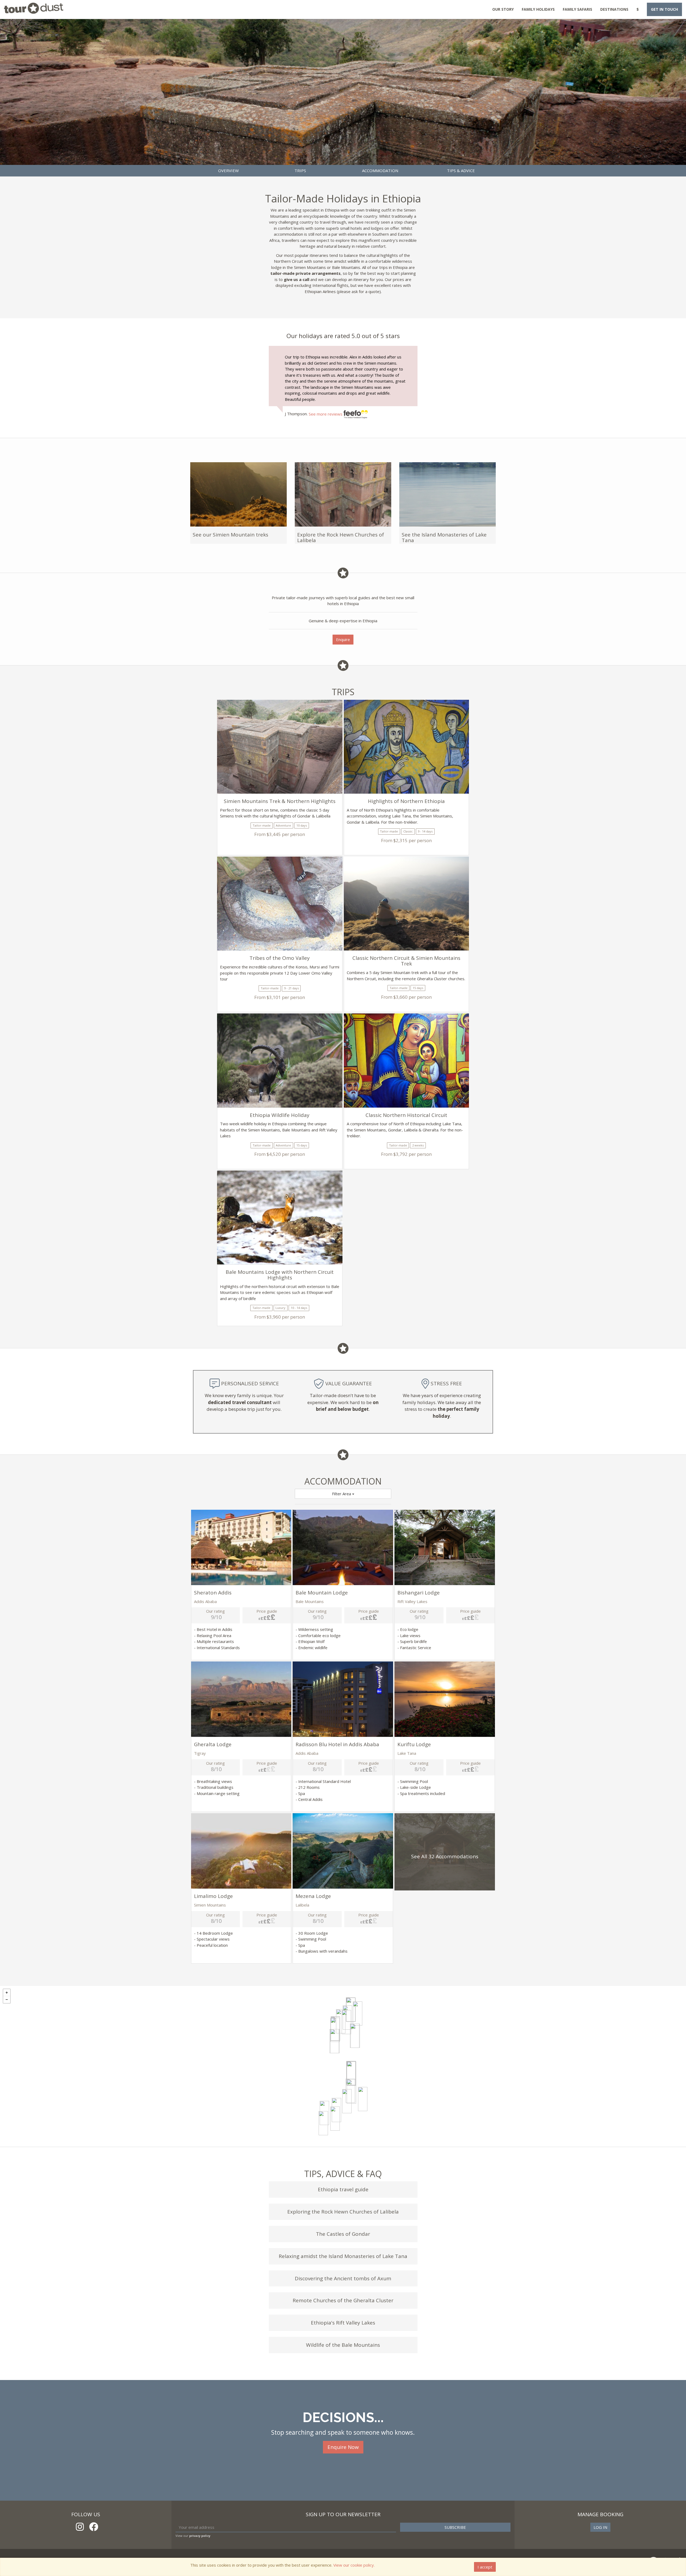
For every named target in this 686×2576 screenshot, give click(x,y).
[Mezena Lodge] (355, 2036)
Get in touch (664, 9)
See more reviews (326, 414)
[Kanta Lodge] (335, 2119)
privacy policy (200, 2536)
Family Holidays (538, 9)
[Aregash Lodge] (347, 2101)
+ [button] (7, 1993)
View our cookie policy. (354, 2565)
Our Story (503, 9)
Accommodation (380, 171)
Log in (600, 2527)
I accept (485, 2567)
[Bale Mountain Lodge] (363, 2099)
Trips (300, 171)
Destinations (614, 9)
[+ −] (343, 2066)
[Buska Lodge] (323, 2123)
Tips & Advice (461, 171)
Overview (228, 171)
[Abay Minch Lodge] (335, 2041)
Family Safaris (577, 9)
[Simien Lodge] (346, 2022)
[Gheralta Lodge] (358, 2014)
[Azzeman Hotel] (351, 2074)
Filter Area (342, 1494)
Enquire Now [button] (343, 2447)
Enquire (343, 639)
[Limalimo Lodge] (341, 2021)
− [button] (7, 2000)
